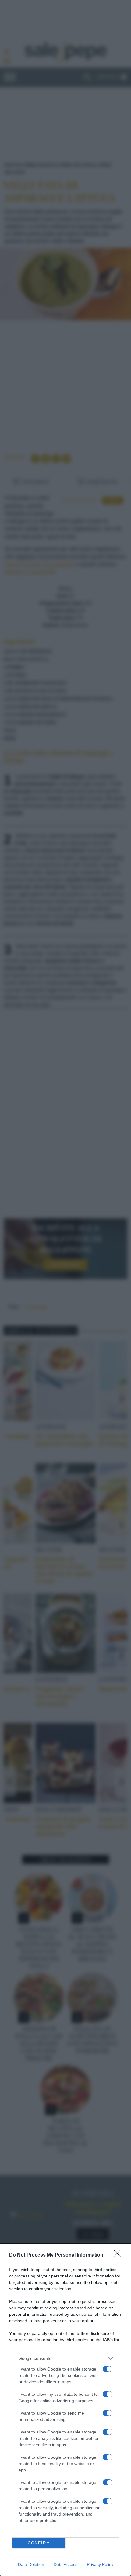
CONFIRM (39, 2543)
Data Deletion (31, 2564)
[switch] (108, 2369)
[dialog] (65, 2410)
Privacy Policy (100, 2564)
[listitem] (65, 2358)
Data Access (65, 2564)
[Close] (119, 2255)
